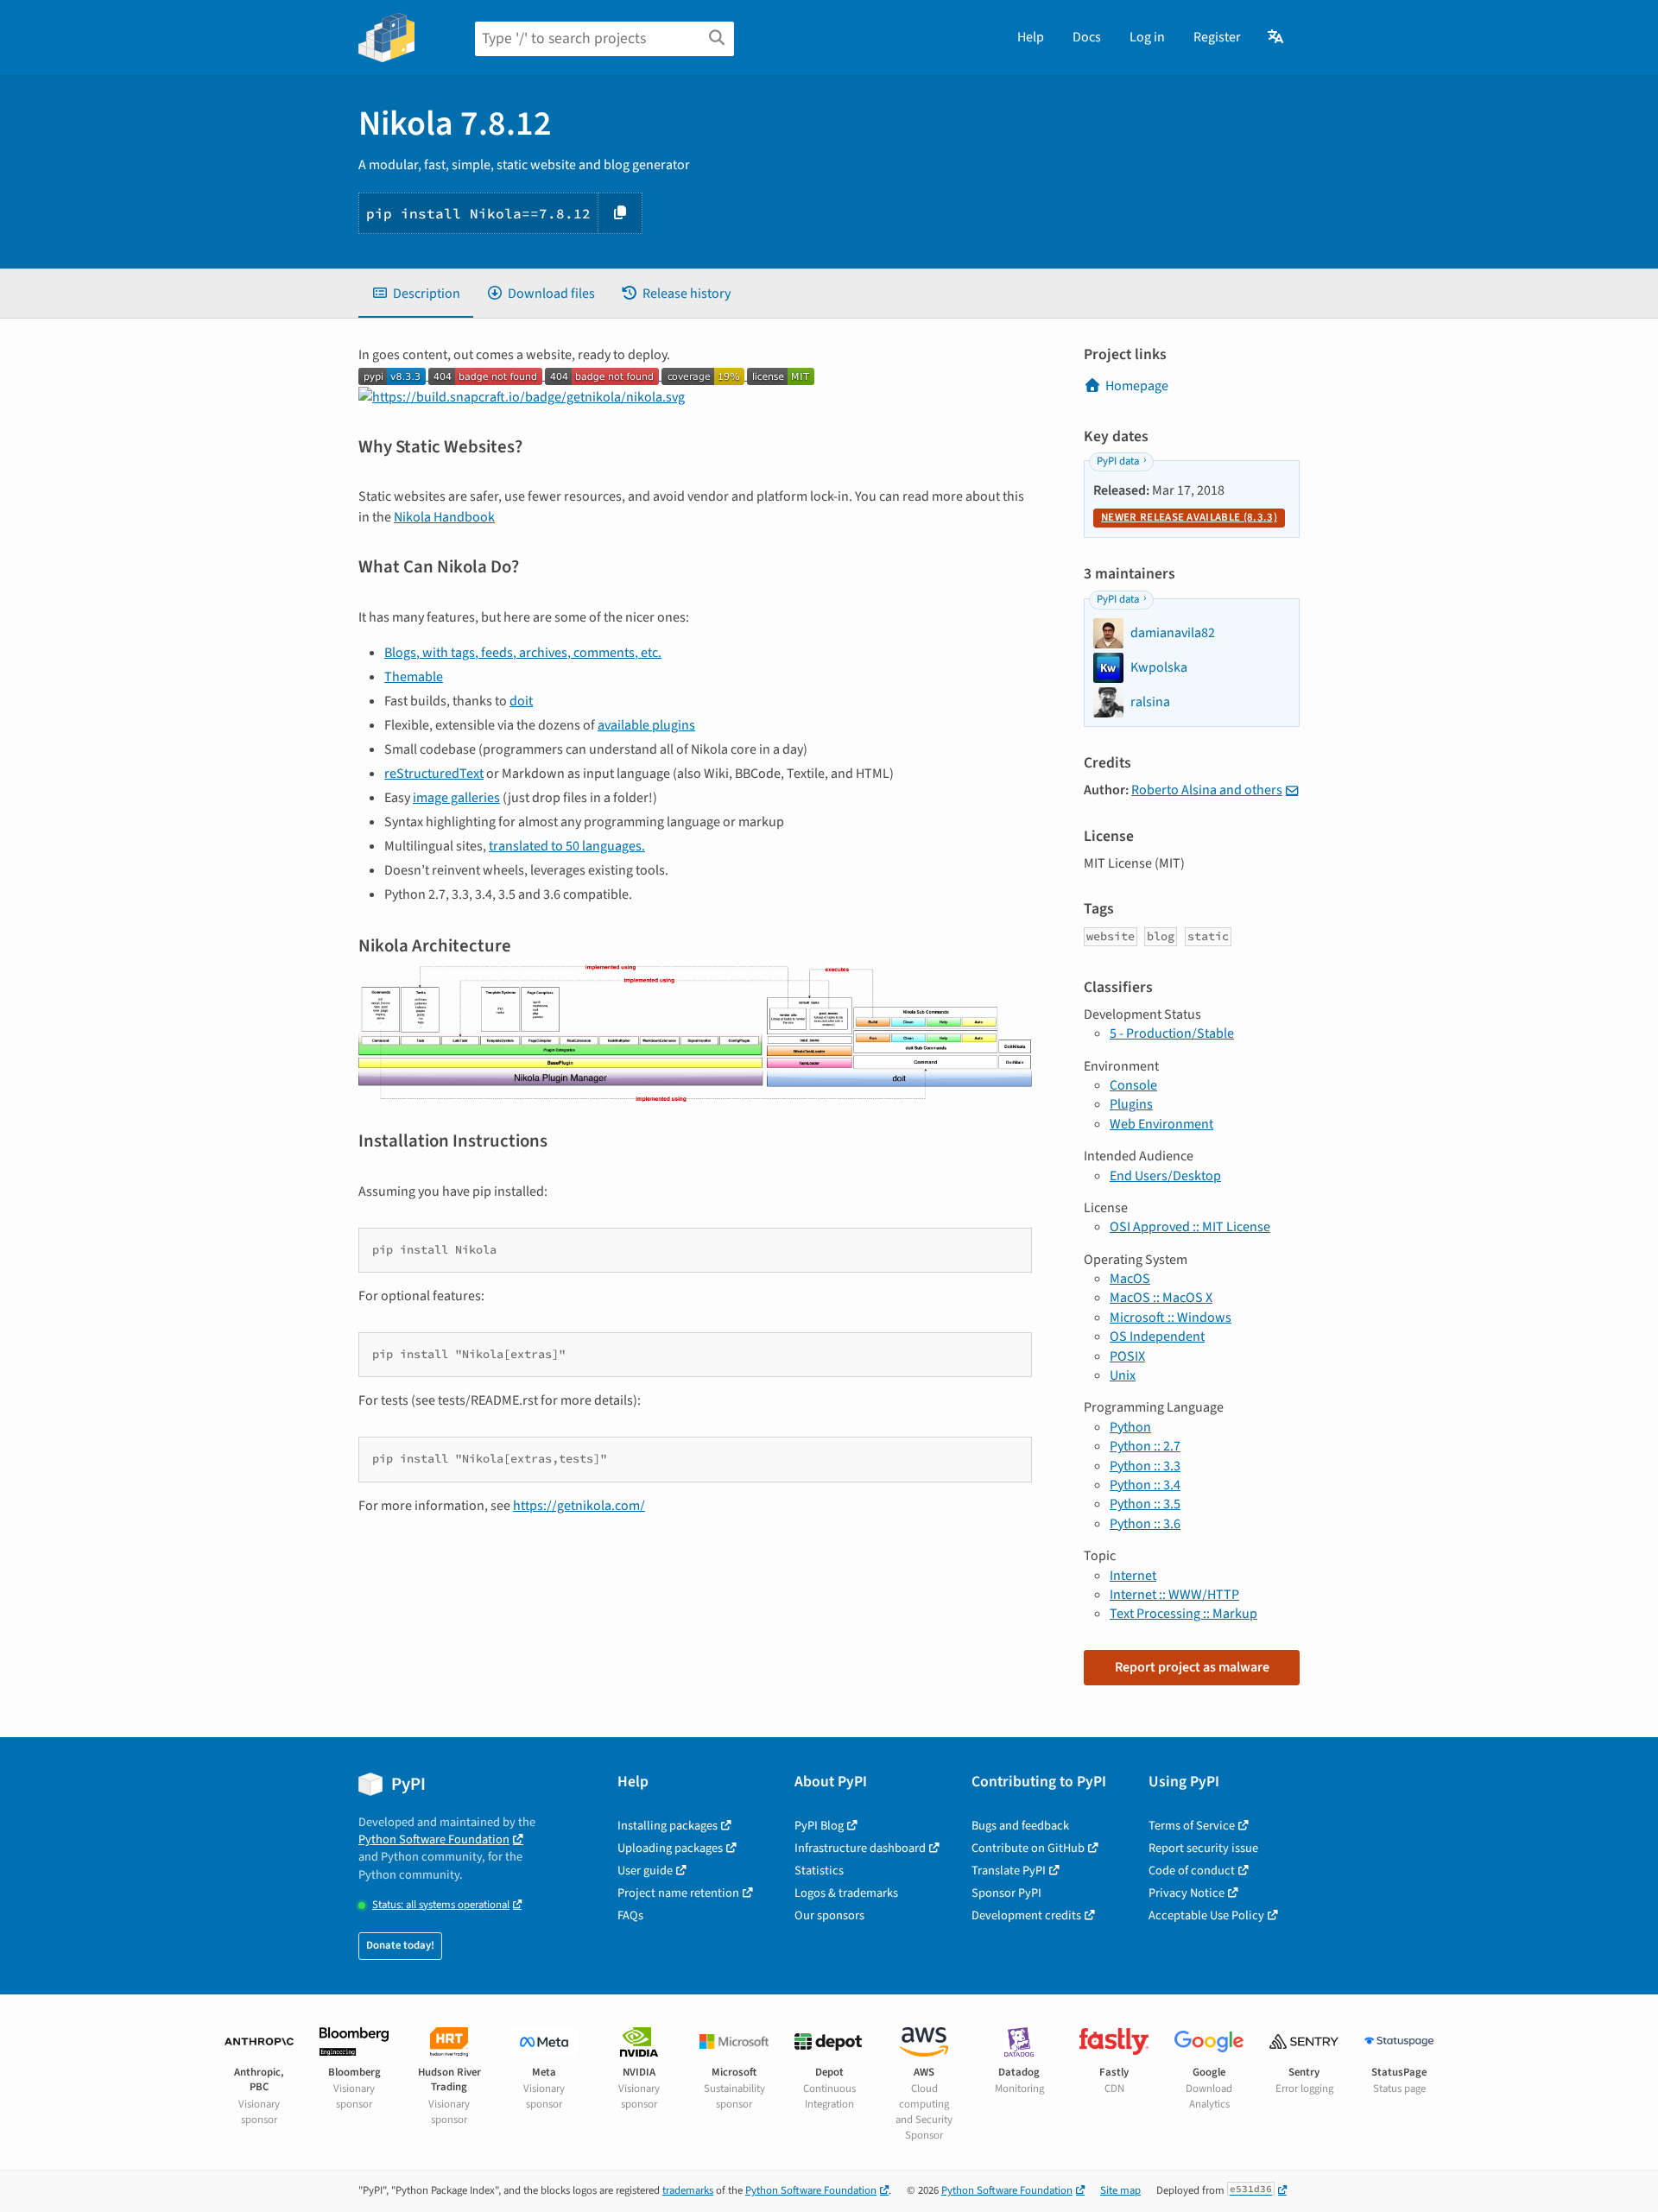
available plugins (646, 725)
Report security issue (1203, 1848)
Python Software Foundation (434, 1839)
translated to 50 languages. (567, 846)
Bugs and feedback (1020, 1826)
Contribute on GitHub (1028, 1848)
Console (1133, 1085)
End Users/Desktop (1165, 1176)
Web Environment (1161, 1124)
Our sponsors (829, 1915)
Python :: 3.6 (1145, 1524)
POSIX (1127, 1356)
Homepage (1137, 386)
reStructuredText (434, 774)
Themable (414, 677)
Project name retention (678, 1893)
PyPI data (1118, 461)
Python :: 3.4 (1145, 1485)
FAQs (630, 1915)
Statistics (819, 1871)
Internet (1133, 1576)
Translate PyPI (1009, 1871)
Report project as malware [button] (1192, 1667)
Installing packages (668, 1826)
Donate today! (400, 1945)
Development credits (1026, 1915)
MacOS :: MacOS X (1161, 1298)
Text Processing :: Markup (1183, 1614)
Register (1217, 37)
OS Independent (1157, 1337)
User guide (645, 1871)
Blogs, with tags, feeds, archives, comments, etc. (523, 653)
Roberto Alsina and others (1207, 790)
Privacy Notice (1187, 1893)
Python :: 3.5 (1145, 1504)
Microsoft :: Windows (1171, 1318)
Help (1031, 37)
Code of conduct (1192, 1871)
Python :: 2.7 (1145, 1446)
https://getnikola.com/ (579, 1506)
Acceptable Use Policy (1206, 1915)
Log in (1147, 37)
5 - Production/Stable (1172, 1033)
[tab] (416, 294)
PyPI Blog (819, 1826)
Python (1130, 1427)
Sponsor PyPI (1006, 1893)
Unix (1123, 1375)
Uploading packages (670, 1848)
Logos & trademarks (846, 1893)
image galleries (456, 798)
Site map (1120, 2190)
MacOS (1130, 1279)
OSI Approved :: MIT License (1190, 1227)
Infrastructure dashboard (860, 1848)
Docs (1087, 37)
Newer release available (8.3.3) (1189, 517)
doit (521, 701)
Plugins (1131, 1104)
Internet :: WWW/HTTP (1174, 1595)
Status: (441, 1905)
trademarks (688, 2190)
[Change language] (1277, 37)
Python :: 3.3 (1145, 1466)
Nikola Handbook (444, 517)
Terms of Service (1192, 1826)
